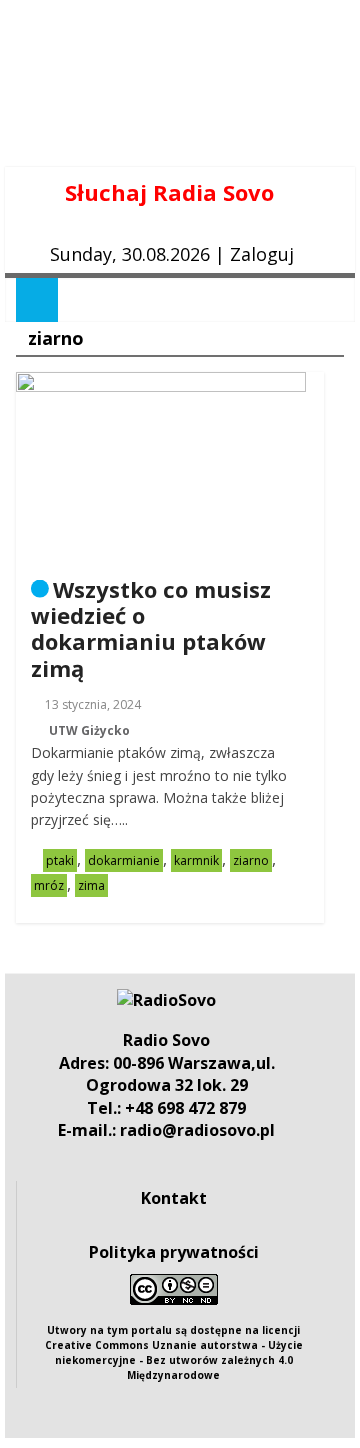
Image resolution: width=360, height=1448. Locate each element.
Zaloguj (262, 254)
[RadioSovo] (166, 1000)
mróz (49, 885)
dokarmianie (124, 860)
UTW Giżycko (89, 730)
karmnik (196, 860)
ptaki (60, 860)
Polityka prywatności (174, 1252)
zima (91, 885)
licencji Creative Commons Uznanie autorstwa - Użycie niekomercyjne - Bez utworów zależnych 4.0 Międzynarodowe (174, 1352)
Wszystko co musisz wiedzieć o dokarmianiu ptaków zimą (151, 628)
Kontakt (174, 1198)
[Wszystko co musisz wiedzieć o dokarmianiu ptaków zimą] (161, 384)
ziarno (251, 860)
